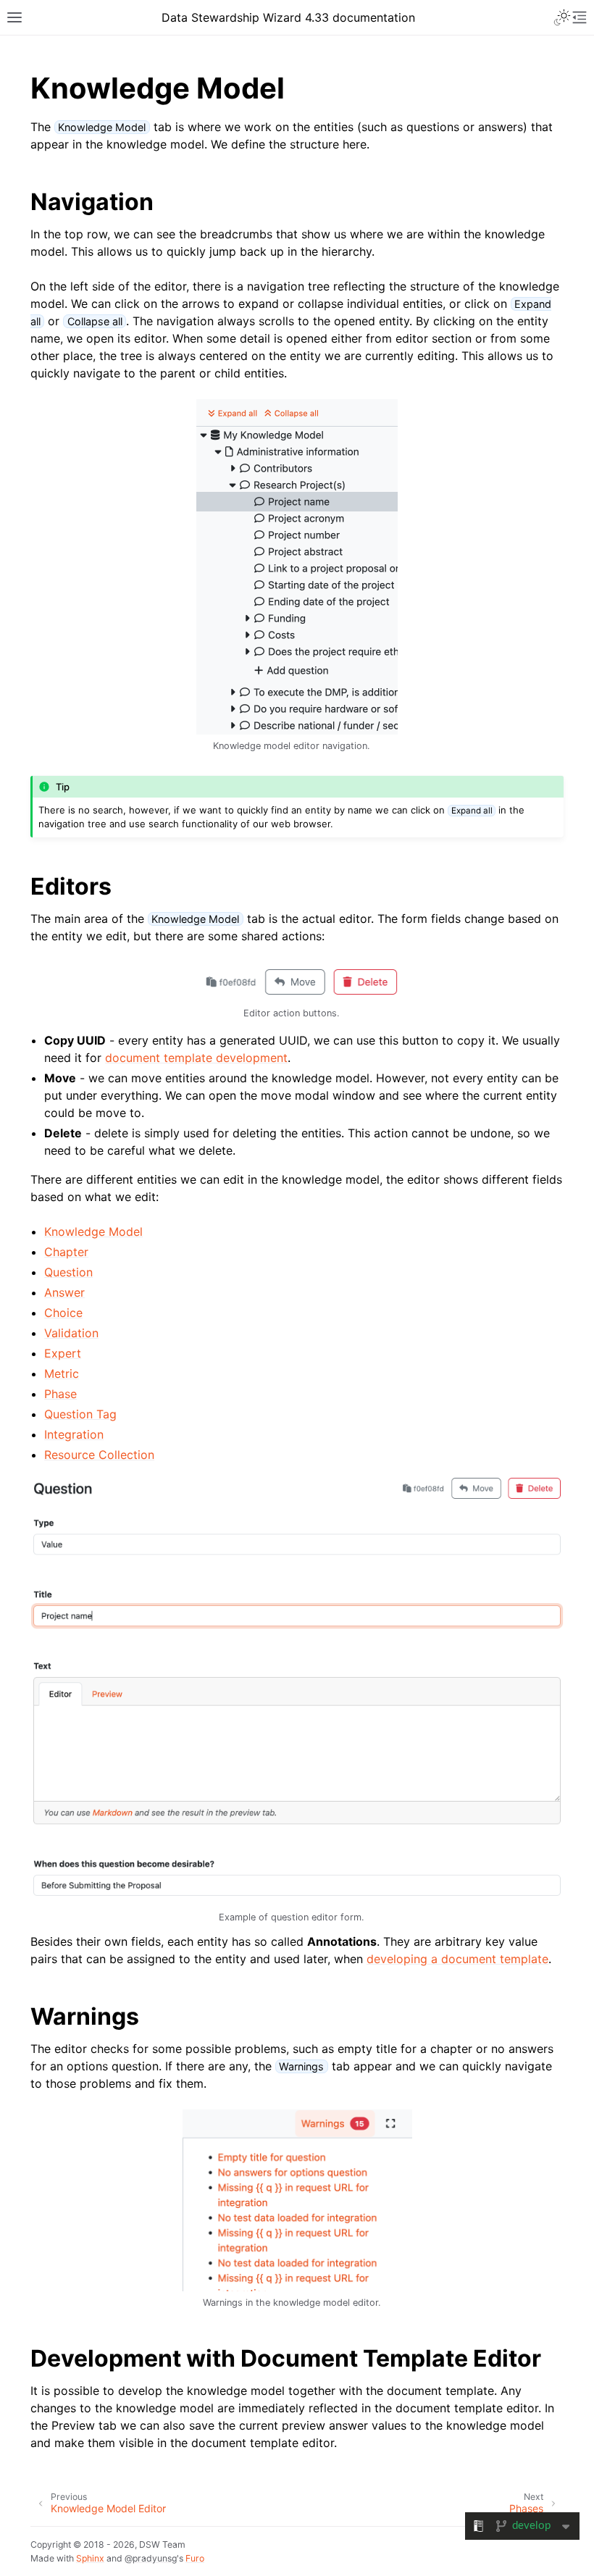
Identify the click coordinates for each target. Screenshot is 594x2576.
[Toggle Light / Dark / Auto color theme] (562, 17)
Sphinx (90, 2558)
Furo (195, 2558)
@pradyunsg (151, 2558)
